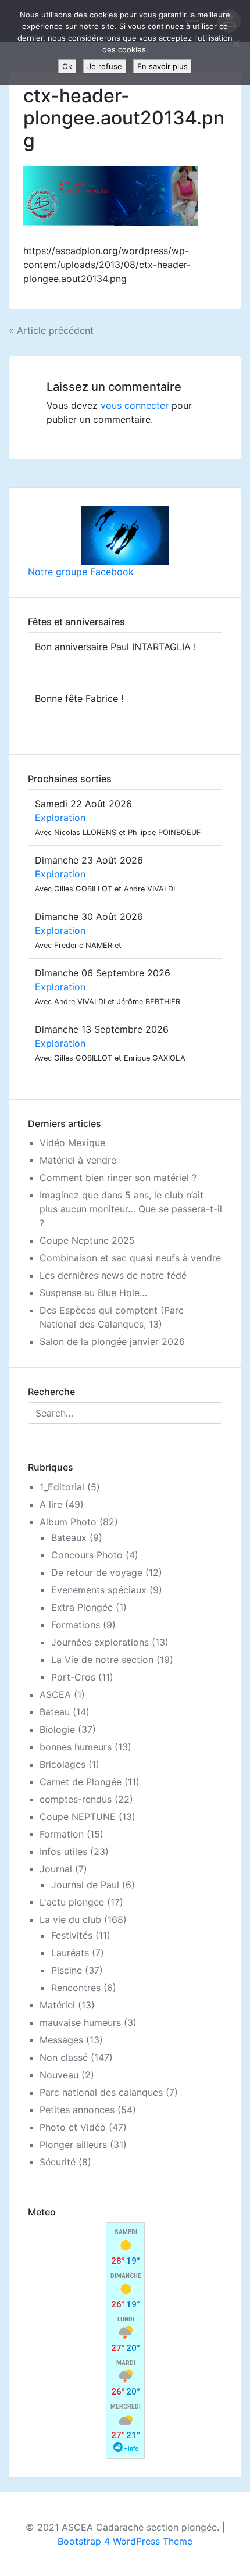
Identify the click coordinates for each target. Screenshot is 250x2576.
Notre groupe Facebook (81, 572)
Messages (61, 2040)
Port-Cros (73, 1677)
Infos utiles (63, 1851)
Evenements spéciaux (99, 1590)
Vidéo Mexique (72, 1143)
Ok (67, 66)
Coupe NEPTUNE (78, 1817)
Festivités (72, 1935)
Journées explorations (100, 1642)
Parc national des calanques (101, 2092)
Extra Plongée (82, 1607)
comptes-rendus (76, 1799)
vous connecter (135, 405)
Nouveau (59, 2075)
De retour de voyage (97, 1572)
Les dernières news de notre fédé (113, 1275)
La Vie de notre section (102, 1660)
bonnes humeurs (76, 1747)
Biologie (57, 1729)
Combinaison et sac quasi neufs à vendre (130, 1258)
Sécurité (58, 2162)
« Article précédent (51, 330)
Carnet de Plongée (81, 1782)
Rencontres (76, 1988)
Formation (62, 1834)
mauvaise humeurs (80, 2022)
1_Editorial (62, 1487)
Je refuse (105, 66)
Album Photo (68, 1522)
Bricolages (63, 1764)
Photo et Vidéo (73, 2127)
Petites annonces (77, 2110)
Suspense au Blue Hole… (93, 1293)
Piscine (67, 1970)
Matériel (57, 2005)
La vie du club (70, 1919)
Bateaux (69, 1537)
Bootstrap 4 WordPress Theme (125, 2541)
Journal (56, 1869)
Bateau (55, 1712)
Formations (76, 1625)
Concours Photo (87, 1555)
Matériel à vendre (78, 1160)
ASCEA (55, 1694)
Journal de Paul (85, 1885)
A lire (51, 1504)
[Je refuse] (235, 43)
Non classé (64, 2057)
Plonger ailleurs (73, 2145)
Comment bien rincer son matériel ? (118, 1178)
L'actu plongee (72, 1902)
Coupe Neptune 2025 (87, 1240)
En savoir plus (162, 66)
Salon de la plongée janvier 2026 (112, 1341)
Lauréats (70, 1953)
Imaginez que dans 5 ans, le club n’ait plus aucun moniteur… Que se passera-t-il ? (131, 1209)
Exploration (60, 818)
